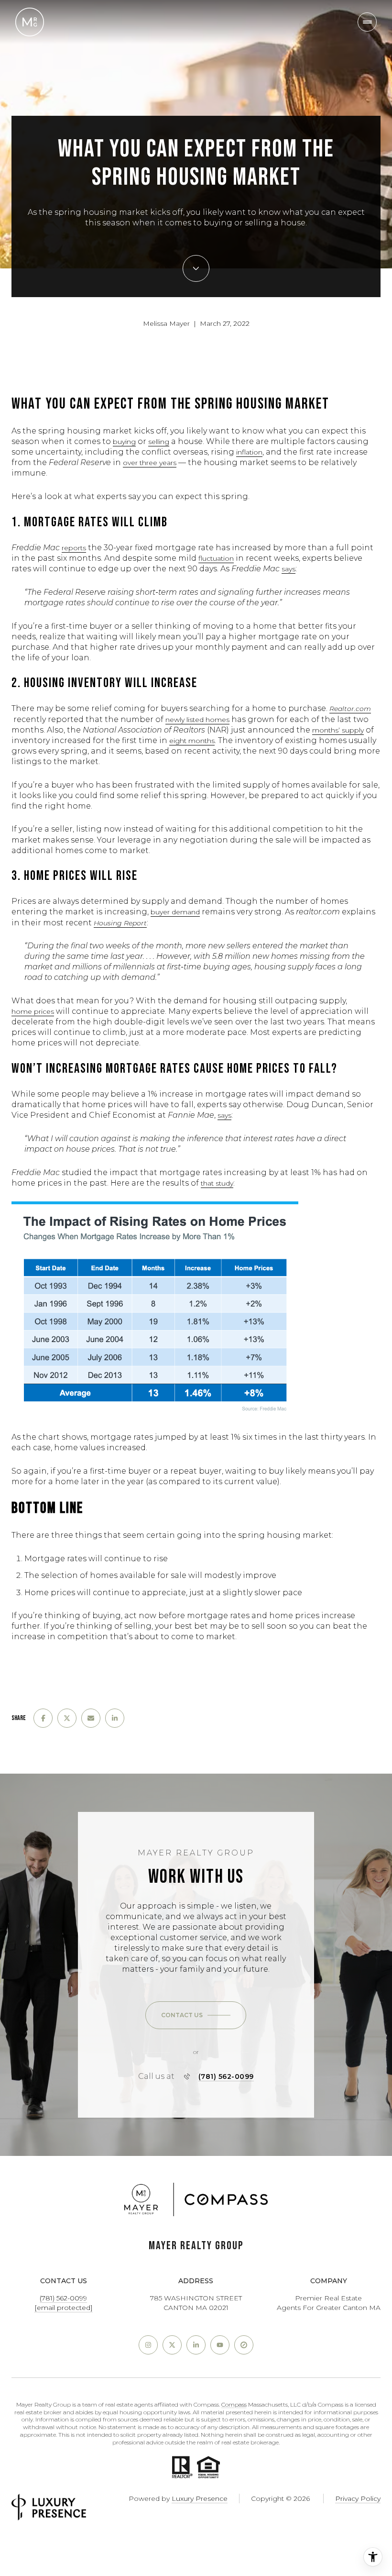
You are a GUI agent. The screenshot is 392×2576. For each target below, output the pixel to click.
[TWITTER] (172, 2345)
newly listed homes (197, 720)
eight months (192, 741)
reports (74, 548)
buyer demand (175, 912)
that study (217, 1183)
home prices (33, 1011)
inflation (249, 452)
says (289, 569)
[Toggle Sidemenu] (367, 22)
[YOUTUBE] (220, 2345)
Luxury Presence (200, 2498)
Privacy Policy (358, 2498)
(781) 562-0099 (226, 2076)
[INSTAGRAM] (148, 2345)
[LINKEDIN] (196, 2345)
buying (124, 442)
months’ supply (338, 730)
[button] (196, 2015)
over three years (150, 463)
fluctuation (216, 558)
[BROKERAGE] (244, 2345)
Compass (234, 2404)
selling (159, 442)
